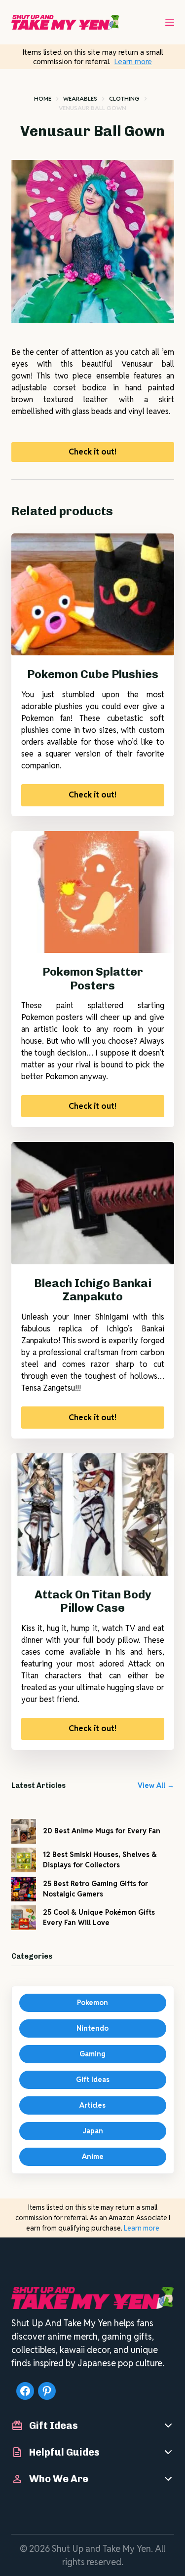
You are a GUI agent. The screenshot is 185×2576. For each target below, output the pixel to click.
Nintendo (92, 2028)
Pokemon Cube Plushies (93, 674)
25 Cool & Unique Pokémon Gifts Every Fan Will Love (99, 1917)
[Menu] (170, 22)
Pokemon (92, 2003)
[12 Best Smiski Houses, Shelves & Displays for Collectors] (24, 1860)
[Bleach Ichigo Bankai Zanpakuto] (93, 1203)
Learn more (133, 61)
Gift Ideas (93, 2080)
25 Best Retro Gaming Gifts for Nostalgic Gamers (95, 1889)
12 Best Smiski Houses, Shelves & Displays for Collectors (100, 1860)
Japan (93, 2131)
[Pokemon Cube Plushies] (93, 595)
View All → (156, 1785)
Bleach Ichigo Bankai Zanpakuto (93, 1290)
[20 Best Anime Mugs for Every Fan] (24, 1831)
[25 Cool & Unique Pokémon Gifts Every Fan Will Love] (24, 1918)
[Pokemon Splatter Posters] (93, 892)
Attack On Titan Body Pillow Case (93, 1601)
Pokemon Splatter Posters (93, 979)
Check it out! (92, 452)
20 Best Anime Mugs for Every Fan (102, 1831)
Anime (93, 2157)
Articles (92, 2105)
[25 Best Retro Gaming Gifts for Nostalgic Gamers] (24, 1889)
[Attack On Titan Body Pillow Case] (93, 1515)
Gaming (92, 2054)
